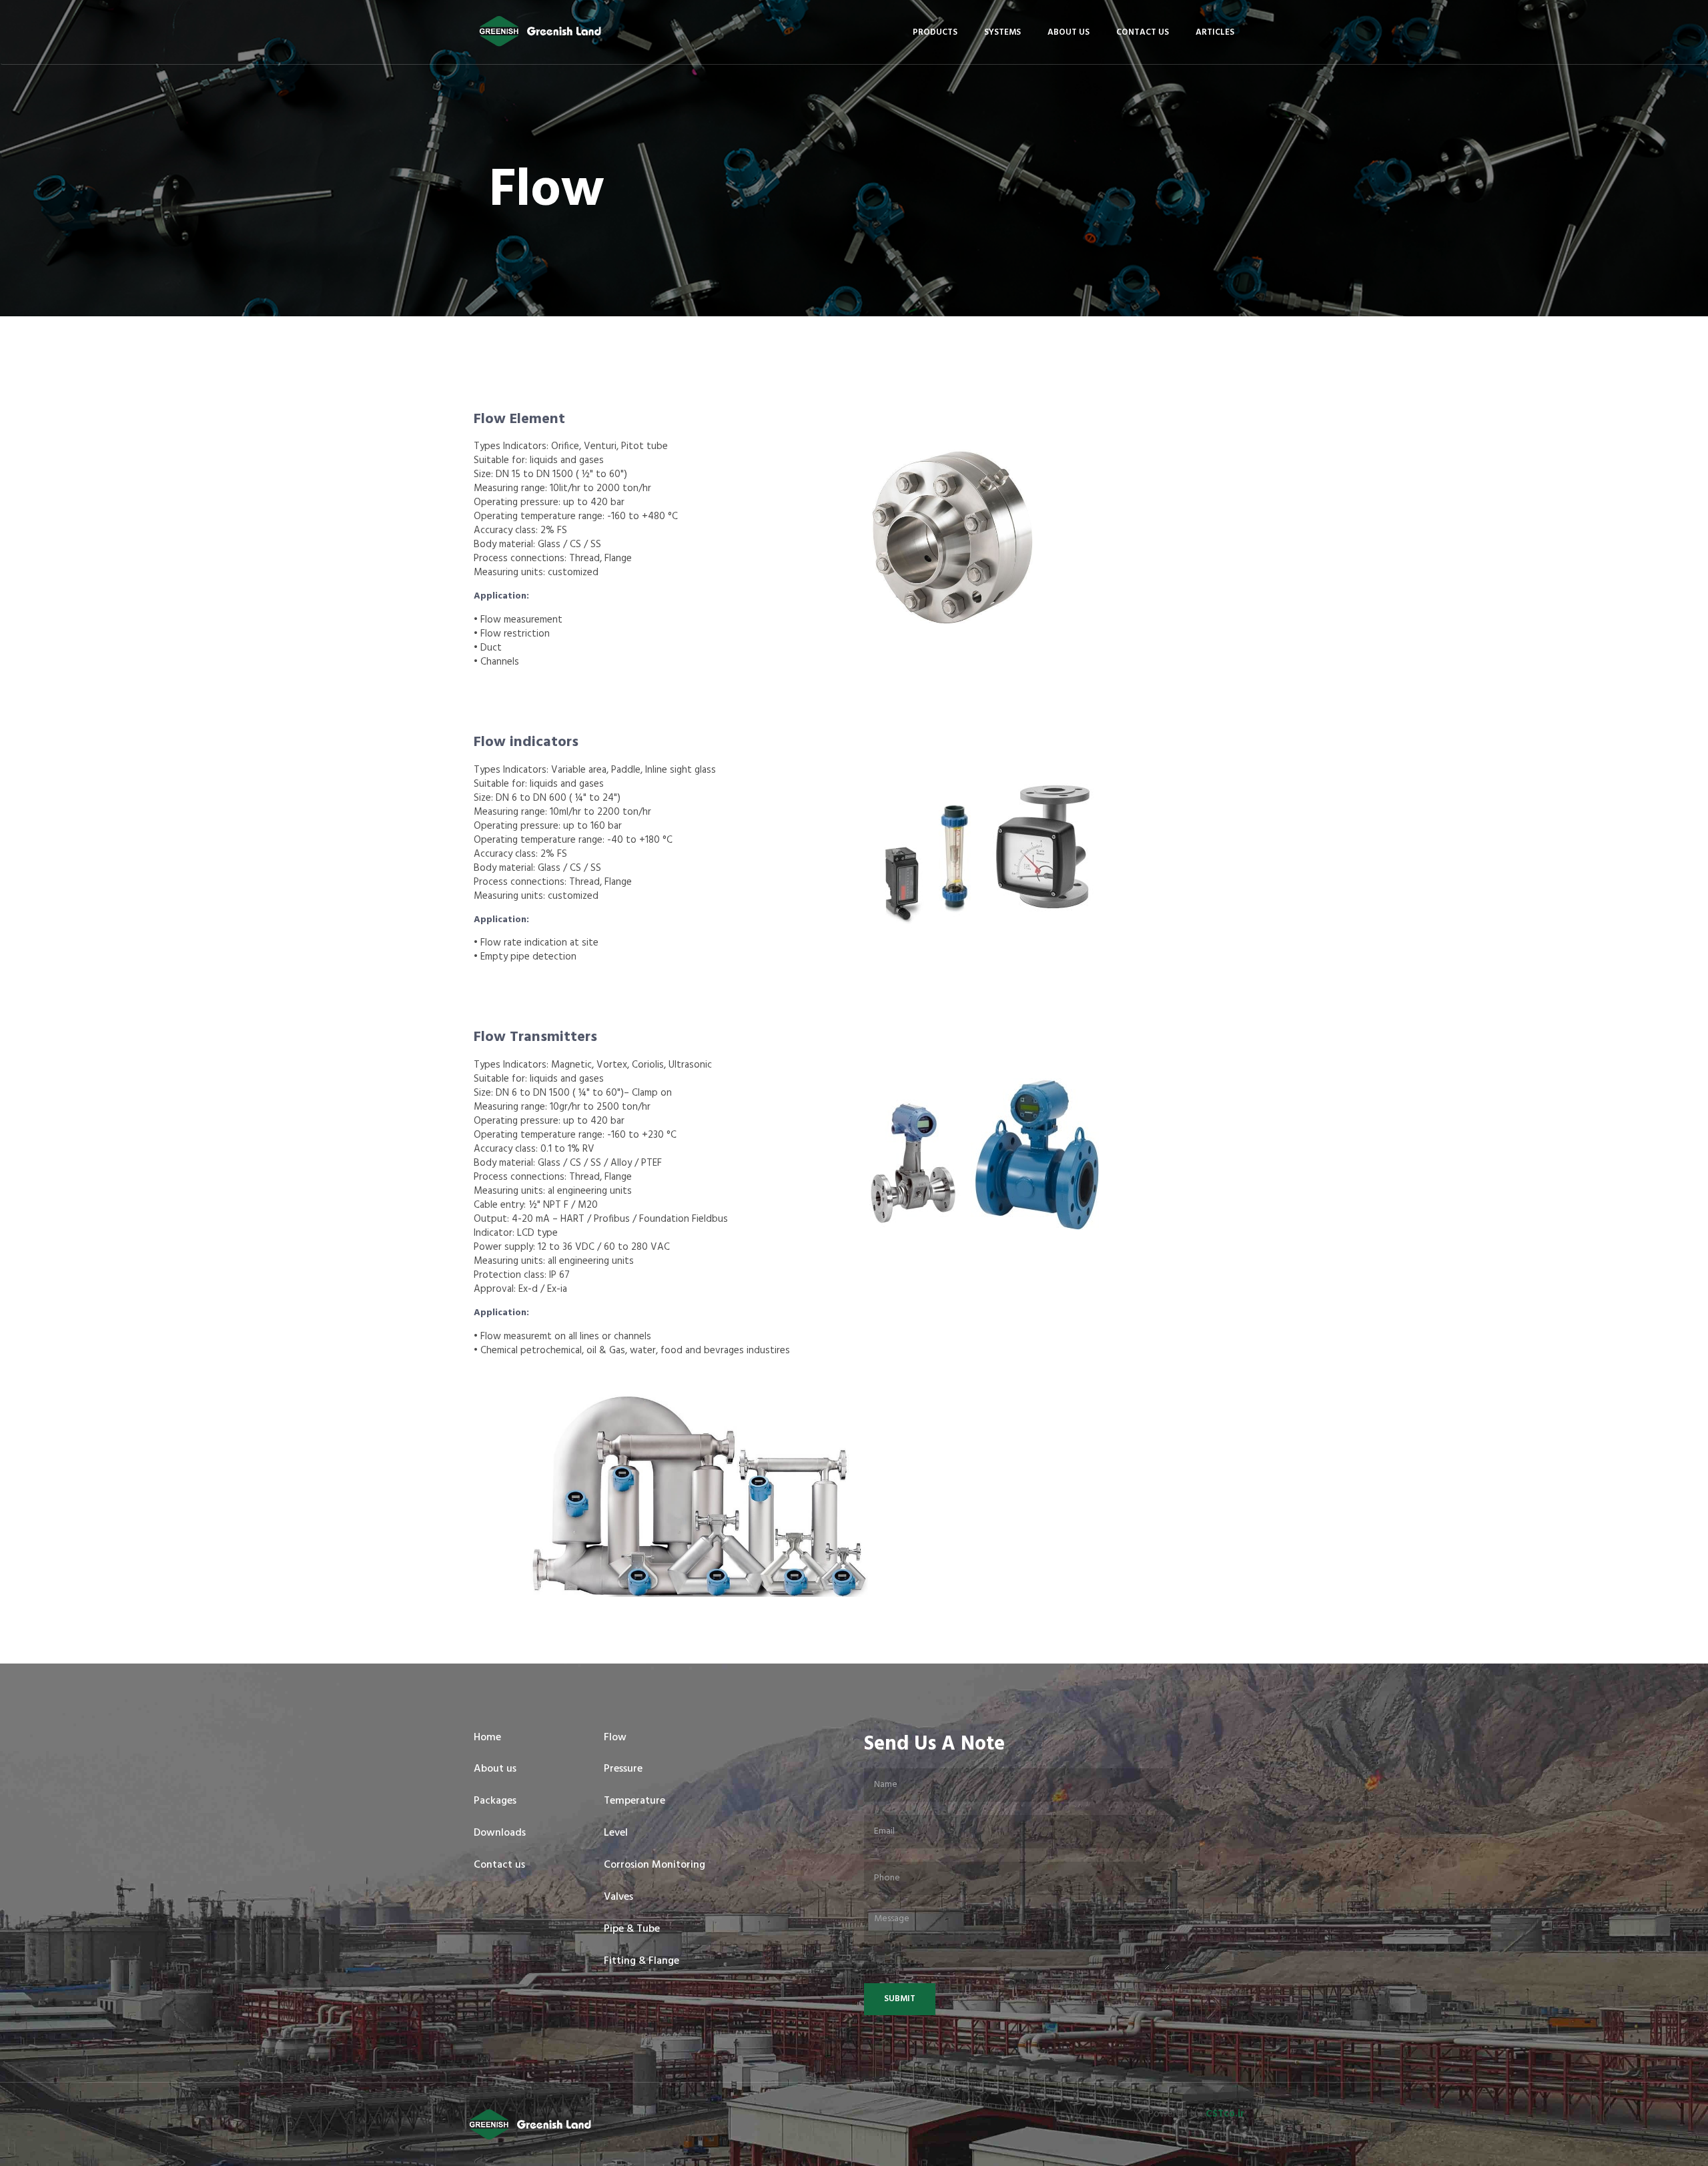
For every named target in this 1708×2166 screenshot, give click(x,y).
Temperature (634, 1801)
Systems (1002, 32)
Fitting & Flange (642, 1961)
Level (616, 1833)
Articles (1215, 32)
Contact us (1143, 32)
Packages (495, 1801)
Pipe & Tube (632, 1929)
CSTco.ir (1225, 2114)
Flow (615, 1738)
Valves (618, 1897)
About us (1069, 32)
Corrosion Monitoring (655, 1865)
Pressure (623, 1769)
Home (487, 1738)
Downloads (500, 1833)
